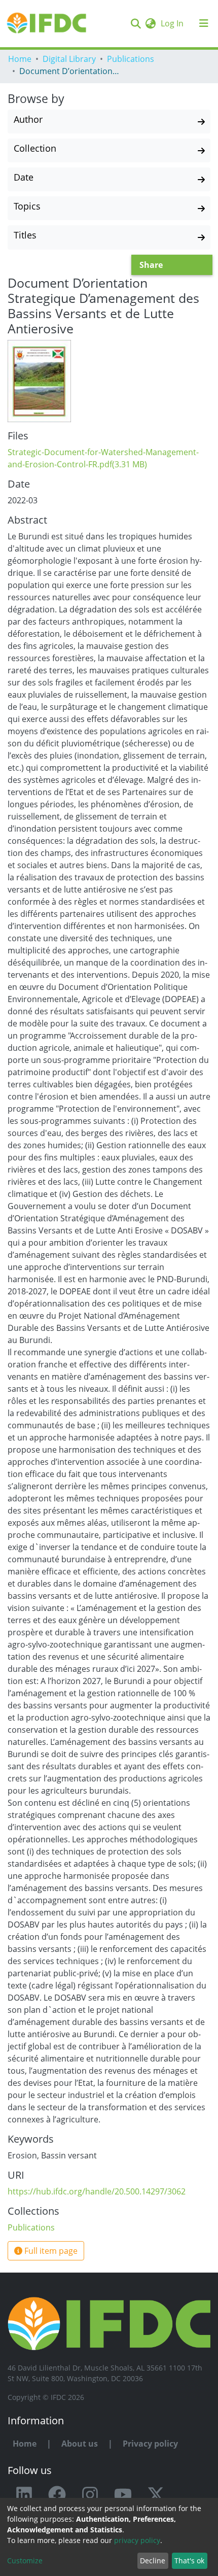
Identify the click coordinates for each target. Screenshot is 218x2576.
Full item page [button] (50, 2251)
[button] (150, 23)
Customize (25, 2561)
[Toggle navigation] (204, 23)
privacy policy (137, 2540)
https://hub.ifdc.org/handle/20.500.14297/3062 (97, 2191)
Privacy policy (150, 2444)
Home (20, 59)
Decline (153, 2561)
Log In (173, 23)
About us (80, 2444)
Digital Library (69, 59)
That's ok (189, 2561)
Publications (131, 59)
